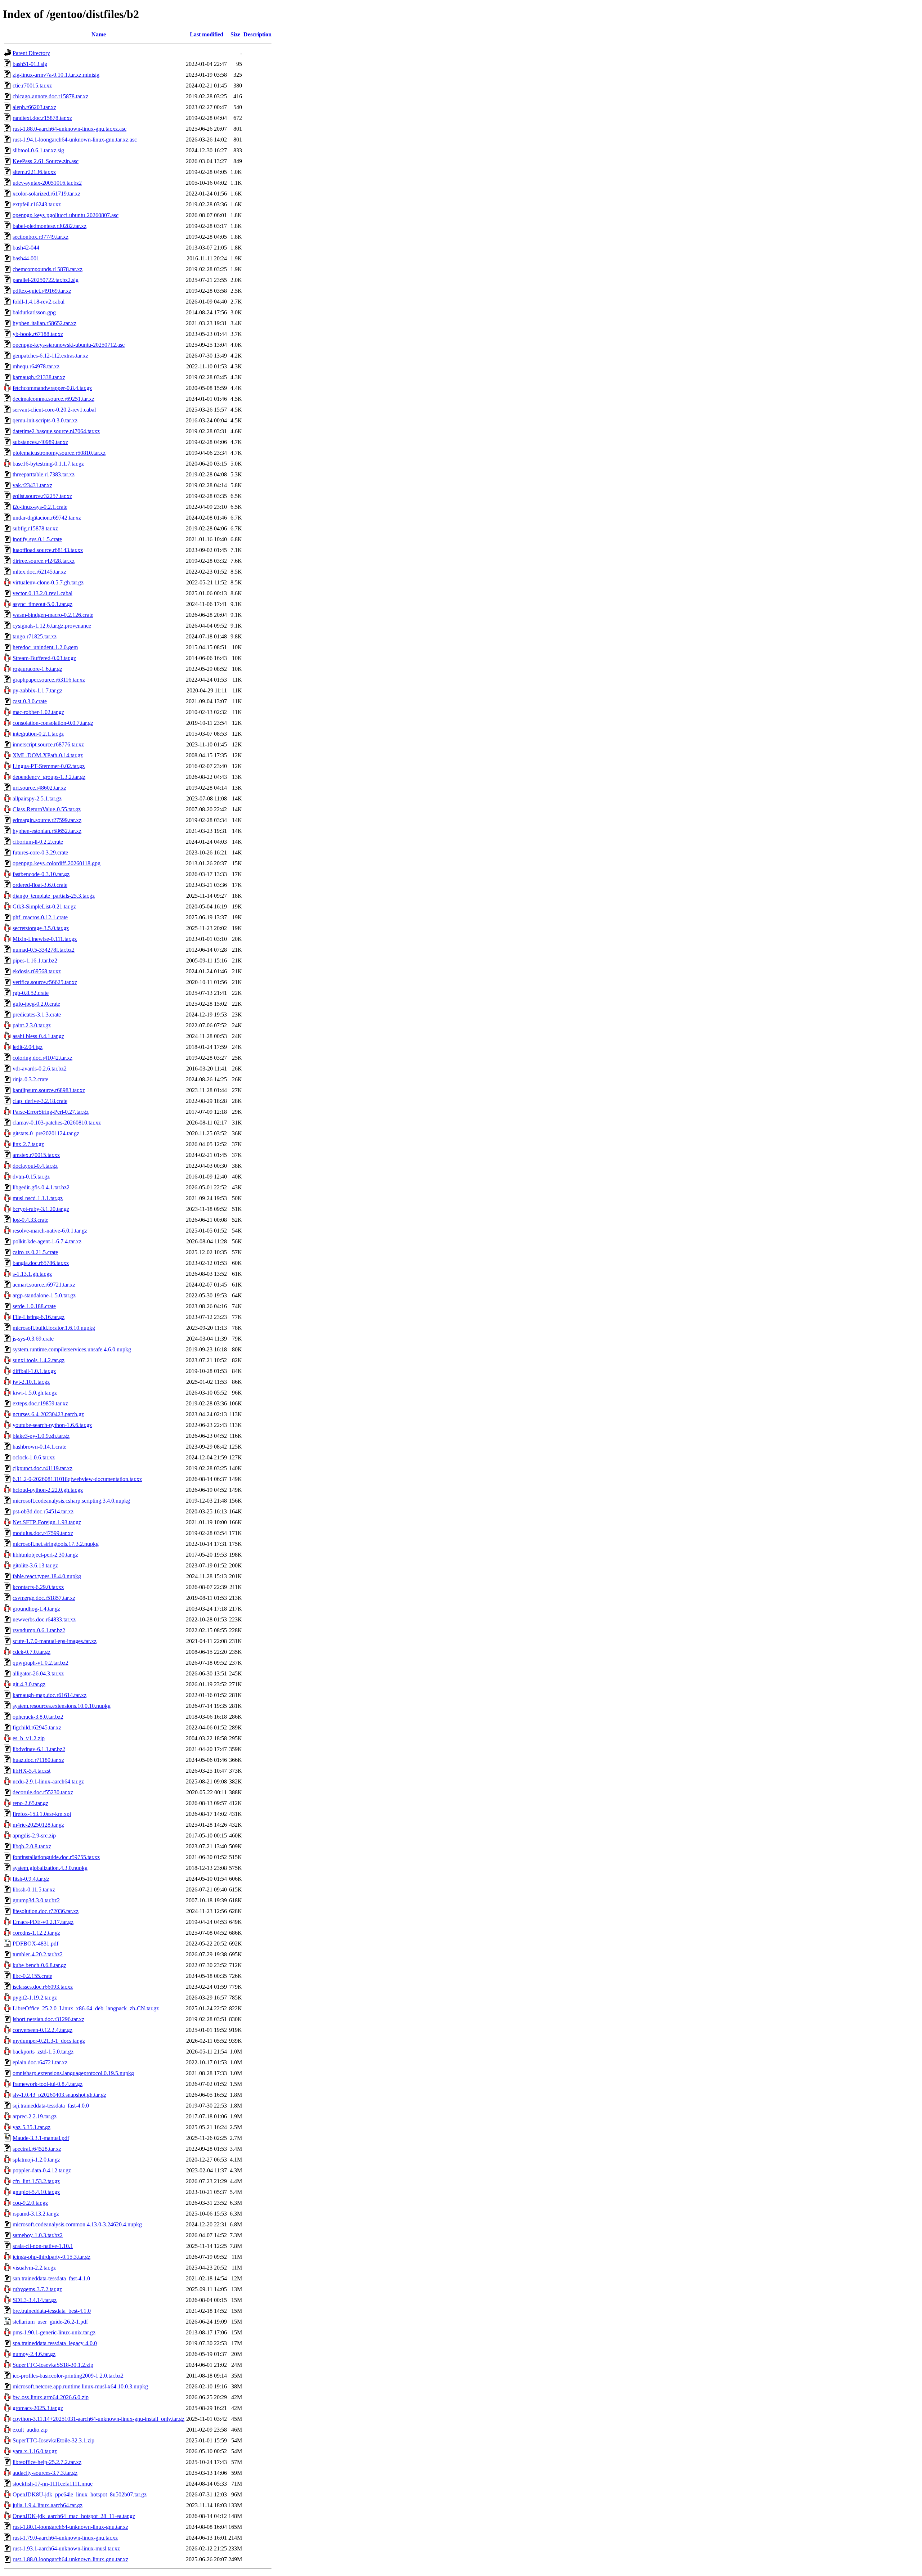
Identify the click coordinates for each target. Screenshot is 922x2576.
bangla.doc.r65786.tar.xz (41, 1263)
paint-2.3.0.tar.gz (32, 1025)
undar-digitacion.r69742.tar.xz (47, 518)
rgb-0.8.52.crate (31, 993)
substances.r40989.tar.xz (40, 442)
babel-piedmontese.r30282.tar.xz (50, 226)
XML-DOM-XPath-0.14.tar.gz (48, 755)
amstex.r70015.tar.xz (36, 1155)
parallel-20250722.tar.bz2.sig (46, 280)
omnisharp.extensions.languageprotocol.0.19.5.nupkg (73, 2073)
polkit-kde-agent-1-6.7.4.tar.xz (47, 1241)
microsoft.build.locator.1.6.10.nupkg (54, 1328)
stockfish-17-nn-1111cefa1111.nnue (53, 2484)
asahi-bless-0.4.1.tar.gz (38, 1036)
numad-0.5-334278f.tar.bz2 (44, 950)
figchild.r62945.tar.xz (37, 1727)
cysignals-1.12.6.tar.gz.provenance (52, 626)
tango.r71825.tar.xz (35, 636)
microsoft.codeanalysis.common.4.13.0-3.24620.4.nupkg (77, 2224)
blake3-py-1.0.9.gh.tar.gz (41, 1436)
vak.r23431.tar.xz (32, 485)
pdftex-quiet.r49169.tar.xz (42, 291)
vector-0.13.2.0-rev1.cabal (42, 593)
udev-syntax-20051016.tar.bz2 (47, 183)
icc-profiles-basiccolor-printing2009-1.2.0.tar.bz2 (68, 2376)
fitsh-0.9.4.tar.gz (31, 1879)
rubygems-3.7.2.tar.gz (37, 2289)
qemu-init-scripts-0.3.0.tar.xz (45, 420)
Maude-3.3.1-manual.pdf (41, 2138)
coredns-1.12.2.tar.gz (36, 1933)
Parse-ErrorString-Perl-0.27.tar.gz (51, 1112)
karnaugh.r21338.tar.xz (39, 377)
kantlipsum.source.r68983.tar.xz (49, 1090)
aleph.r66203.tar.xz (34, 107)
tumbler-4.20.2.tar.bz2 (38, 1954)
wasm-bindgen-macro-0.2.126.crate (53, 615)
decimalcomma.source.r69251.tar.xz (53, 399)
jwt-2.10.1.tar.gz (31, 1382)
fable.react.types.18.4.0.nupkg (47, 1576)
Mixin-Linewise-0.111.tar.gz (45, 939)
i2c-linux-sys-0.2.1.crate (40, 507)
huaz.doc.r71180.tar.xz (38, 1760)
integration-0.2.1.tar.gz (38, 734)
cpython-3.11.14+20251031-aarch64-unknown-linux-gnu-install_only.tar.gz (99, 2419)
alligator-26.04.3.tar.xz (38, 1673)
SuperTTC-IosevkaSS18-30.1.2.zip (53, 2365)
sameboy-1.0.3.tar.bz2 (38, 2235)
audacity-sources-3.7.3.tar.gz (45, 2473)
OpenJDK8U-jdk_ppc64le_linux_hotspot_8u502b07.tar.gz (80, 2494)
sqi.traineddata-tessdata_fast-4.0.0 (51, 2106)
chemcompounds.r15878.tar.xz (48, 269)
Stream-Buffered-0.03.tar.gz (44, 658)
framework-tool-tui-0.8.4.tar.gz (48, 2084)
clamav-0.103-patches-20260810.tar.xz (57, 1123)
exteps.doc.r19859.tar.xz (40, 1403)
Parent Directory (31, 53)
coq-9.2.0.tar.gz (30, 2203)
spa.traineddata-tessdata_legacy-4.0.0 (55, 2343)
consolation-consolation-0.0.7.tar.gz (53, 723)
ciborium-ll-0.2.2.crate (38, 842)
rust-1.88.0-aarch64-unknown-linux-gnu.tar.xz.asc (70, 129)
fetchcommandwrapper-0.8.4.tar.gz (52, 388)
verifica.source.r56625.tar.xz (45, 982)
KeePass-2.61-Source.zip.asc (46, 161)
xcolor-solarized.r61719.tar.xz (46, 194)
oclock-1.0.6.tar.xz (34, 1457)
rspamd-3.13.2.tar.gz (36, 2214)
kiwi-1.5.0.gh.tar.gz (35, 1393)
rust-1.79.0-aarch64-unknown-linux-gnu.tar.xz (65, 2538)
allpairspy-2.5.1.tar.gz (37, 798)
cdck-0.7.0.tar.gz (32, 1652)
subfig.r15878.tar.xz (35, 528)
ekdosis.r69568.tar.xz (37, 971)
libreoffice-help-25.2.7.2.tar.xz (47, 2462)
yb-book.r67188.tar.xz (38, 334)
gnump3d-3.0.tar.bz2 (36, 1900)
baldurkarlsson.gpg (34, 312)
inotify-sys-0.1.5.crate (37, 539)
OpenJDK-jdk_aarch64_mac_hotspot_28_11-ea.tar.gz (74, 2516)
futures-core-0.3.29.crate (40, 852)
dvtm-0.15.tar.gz (31, 1177)
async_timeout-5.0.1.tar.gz (42, 604)
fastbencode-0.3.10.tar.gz (41, 874)
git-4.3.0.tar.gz (29, 1684)
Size (235, 34)
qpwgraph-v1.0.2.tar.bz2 (41, 1663)
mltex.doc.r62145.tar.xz (39, 572)
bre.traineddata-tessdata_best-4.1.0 (52, 2311)
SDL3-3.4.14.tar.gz (35, 2300)
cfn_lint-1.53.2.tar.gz (36, 2181)
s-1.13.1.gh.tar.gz (32, 1274)
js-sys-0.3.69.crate (33, 1339)
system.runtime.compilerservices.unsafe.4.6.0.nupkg (72, 1349)
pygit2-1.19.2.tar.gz (35, 1998)
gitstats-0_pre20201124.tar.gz (46, 1133)
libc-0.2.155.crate (32, 1976)
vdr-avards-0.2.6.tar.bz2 (40, 1069)
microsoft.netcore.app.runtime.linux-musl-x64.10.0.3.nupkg (80, 2386)
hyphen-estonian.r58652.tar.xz (47, 831)
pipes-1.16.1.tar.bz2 (35, 961)
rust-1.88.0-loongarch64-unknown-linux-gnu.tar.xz (70, 2559)
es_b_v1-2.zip (29, 1738)
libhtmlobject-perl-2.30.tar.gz (45, 1555)
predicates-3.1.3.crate (37, 1015)
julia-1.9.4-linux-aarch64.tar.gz (48, 2505)
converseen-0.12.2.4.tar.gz (42, 2030)
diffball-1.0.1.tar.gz (34, 1371)
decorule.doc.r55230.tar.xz (43, 1792)
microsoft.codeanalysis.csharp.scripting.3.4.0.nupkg (71, 1501)
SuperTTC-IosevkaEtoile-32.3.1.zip (53, 2440)
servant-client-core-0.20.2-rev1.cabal (54, 410)
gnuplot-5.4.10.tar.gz (36, 2192)
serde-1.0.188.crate (34, 1306)
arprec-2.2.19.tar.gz (35, 2116)
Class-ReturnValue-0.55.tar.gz (47, 809)
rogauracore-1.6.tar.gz (37, 669)
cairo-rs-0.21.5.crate (35, 1252)
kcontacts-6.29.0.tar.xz (38, 1587)
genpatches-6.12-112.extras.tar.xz (50, 356)
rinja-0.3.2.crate (30, 1079)
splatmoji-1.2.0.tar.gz (36, 2160)
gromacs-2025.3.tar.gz (38, 2408)
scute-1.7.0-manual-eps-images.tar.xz (55, 1641)
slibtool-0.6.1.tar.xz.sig (38, 150)
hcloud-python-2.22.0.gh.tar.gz (48, 1490)
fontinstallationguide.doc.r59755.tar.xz (56, 1857)
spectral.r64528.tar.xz (37, 2149)
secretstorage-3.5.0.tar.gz (41, 928)
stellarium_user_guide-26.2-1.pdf (50, 2322)
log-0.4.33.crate (30, 1220)
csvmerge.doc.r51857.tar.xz (44, 1598)
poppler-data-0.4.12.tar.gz (42, 2170)
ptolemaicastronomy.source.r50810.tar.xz (59, 453)
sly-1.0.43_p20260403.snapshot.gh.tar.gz (59, 2095)
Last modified (207, 34)
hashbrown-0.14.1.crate (39, 1447)
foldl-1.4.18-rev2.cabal (39, 302)
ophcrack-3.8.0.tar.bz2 (38, 1717)
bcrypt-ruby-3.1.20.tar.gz (41, 1209)
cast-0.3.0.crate (30, 701)
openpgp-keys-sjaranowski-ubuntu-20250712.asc (69, 345)
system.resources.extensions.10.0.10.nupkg (62, 1706)
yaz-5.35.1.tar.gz (32, 2127)
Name (99, 34)
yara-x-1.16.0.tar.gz (35, 2451)
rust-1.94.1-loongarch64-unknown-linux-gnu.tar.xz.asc (75, 140)
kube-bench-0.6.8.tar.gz (39, 1965)
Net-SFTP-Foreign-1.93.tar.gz (47, 1522)
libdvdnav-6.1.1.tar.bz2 (39, 1749)
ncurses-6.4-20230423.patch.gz (48, 1414)
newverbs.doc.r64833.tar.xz (44, 1619)
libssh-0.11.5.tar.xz (34, 1890)
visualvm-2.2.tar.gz (34, 2268)
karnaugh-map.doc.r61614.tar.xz (50, 1695)
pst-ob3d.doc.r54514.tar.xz (43, 1511)
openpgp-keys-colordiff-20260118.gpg (57, 863)
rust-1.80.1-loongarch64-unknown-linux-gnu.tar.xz (70, 2527)
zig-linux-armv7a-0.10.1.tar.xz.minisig (56, 75)
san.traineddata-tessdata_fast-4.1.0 (51, 2278)
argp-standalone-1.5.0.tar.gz (44, 1295)
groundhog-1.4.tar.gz (36, 1609)
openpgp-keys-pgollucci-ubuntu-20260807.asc (66, 215)
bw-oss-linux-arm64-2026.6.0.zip (51, 2397)
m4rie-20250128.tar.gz (38, 1825)
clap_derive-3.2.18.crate (40, 1101)
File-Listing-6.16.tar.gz (39, 1317)
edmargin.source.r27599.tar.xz (47, 820)
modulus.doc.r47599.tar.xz (43, 1533)
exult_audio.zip (30, 2430)
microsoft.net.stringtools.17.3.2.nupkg (56, 1544)
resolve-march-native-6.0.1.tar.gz (50, 1231)
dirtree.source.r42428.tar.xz (44, 561)
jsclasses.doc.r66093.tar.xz (43, 1987)
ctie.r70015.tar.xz (32, 86)
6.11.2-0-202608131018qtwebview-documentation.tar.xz (77, 1479)
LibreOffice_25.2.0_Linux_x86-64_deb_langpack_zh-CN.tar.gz (86, 2008)
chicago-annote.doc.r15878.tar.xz (50, 96)
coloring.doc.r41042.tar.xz (42, 1058)
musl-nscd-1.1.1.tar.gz (38, 1198)
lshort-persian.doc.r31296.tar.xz (48, 2019)
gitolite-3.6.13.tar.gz (35, 1565)
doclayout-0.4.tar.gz (35, 1166)
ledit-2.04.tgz (28, 1047)
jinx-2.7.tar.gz (28, 1144)
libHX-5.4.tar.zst (32, 1771)
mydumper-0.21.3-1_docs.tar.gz (49, 2041)
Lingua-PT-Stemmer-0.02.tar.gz (49, 766)
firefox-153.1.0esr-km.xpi (42, 1814)
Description (258, 34)
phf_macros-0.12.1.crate (40, 917)
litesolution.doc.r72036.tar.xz (46, 1911)
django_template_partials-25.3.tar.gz (54, 896)
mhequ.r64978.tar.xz (36, 366)
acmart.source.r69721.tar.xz (44, 1285)
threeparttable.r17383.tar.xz (44, 474)
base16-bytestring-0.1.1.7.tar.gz (48, 464)
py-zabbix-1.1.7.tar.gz (37, 690)
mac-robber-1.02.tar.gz (38, 712)
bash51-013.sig (30, 64)
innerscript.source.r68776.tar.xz (48, 744)
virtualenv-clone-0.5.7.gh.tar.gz (48, 582)
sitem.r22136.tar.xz (34, 172)
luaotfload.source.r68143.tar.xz (48, 550)
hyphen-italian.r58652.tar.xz (44, 323)
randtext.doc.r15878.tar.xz (42, 118)
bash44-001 (26, 258)
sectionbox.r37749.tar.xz (41, 237)
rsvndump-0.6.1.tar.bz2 (39, 1630)
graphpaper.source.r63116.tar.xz (49, 680)
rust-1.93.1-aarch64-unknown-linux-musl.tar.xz (66, 2548)
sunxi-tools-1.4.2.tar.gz (39, 1360)
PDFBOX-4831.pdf (35, 1944)
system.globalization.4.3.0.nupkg (50, 1868)
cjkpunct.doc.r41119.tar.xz (42, 1468)
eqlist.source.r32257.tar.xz (42, 496)
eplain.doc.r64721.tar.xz (40, 2062)
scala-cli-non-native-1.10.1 (43, 2246)
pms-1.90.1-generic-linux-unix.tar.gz (54, 2332)
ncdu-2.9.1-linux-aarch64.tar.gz (48, 1781)
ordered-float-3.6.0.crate (40, 885)
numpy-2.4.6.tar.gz (34, 2354)
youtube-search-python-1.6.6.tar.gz (52, 1425)
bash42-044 (26, 248)
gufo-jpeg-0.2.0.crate (36, 1004)
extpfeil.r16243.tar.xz (37, 204)
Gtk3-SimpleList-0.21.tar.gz (44, 906)
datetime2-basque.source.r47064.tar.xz (56, 431)
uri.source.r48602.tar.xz (39, 788)
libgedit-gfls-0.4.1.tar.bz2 (41, 1187)
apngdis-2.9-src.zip (34, 1835)
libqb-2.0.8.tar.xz (32, 1846)
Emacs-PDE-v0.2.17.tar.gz (43, 1922)
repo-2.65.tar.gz (30, 1803)
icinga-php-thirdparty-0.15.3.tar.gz (52, 2257)
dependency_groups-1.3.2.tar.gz (49, 777)
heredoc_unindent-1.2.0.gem (45, 647)
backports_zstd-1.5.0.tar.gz (43, 2052)
